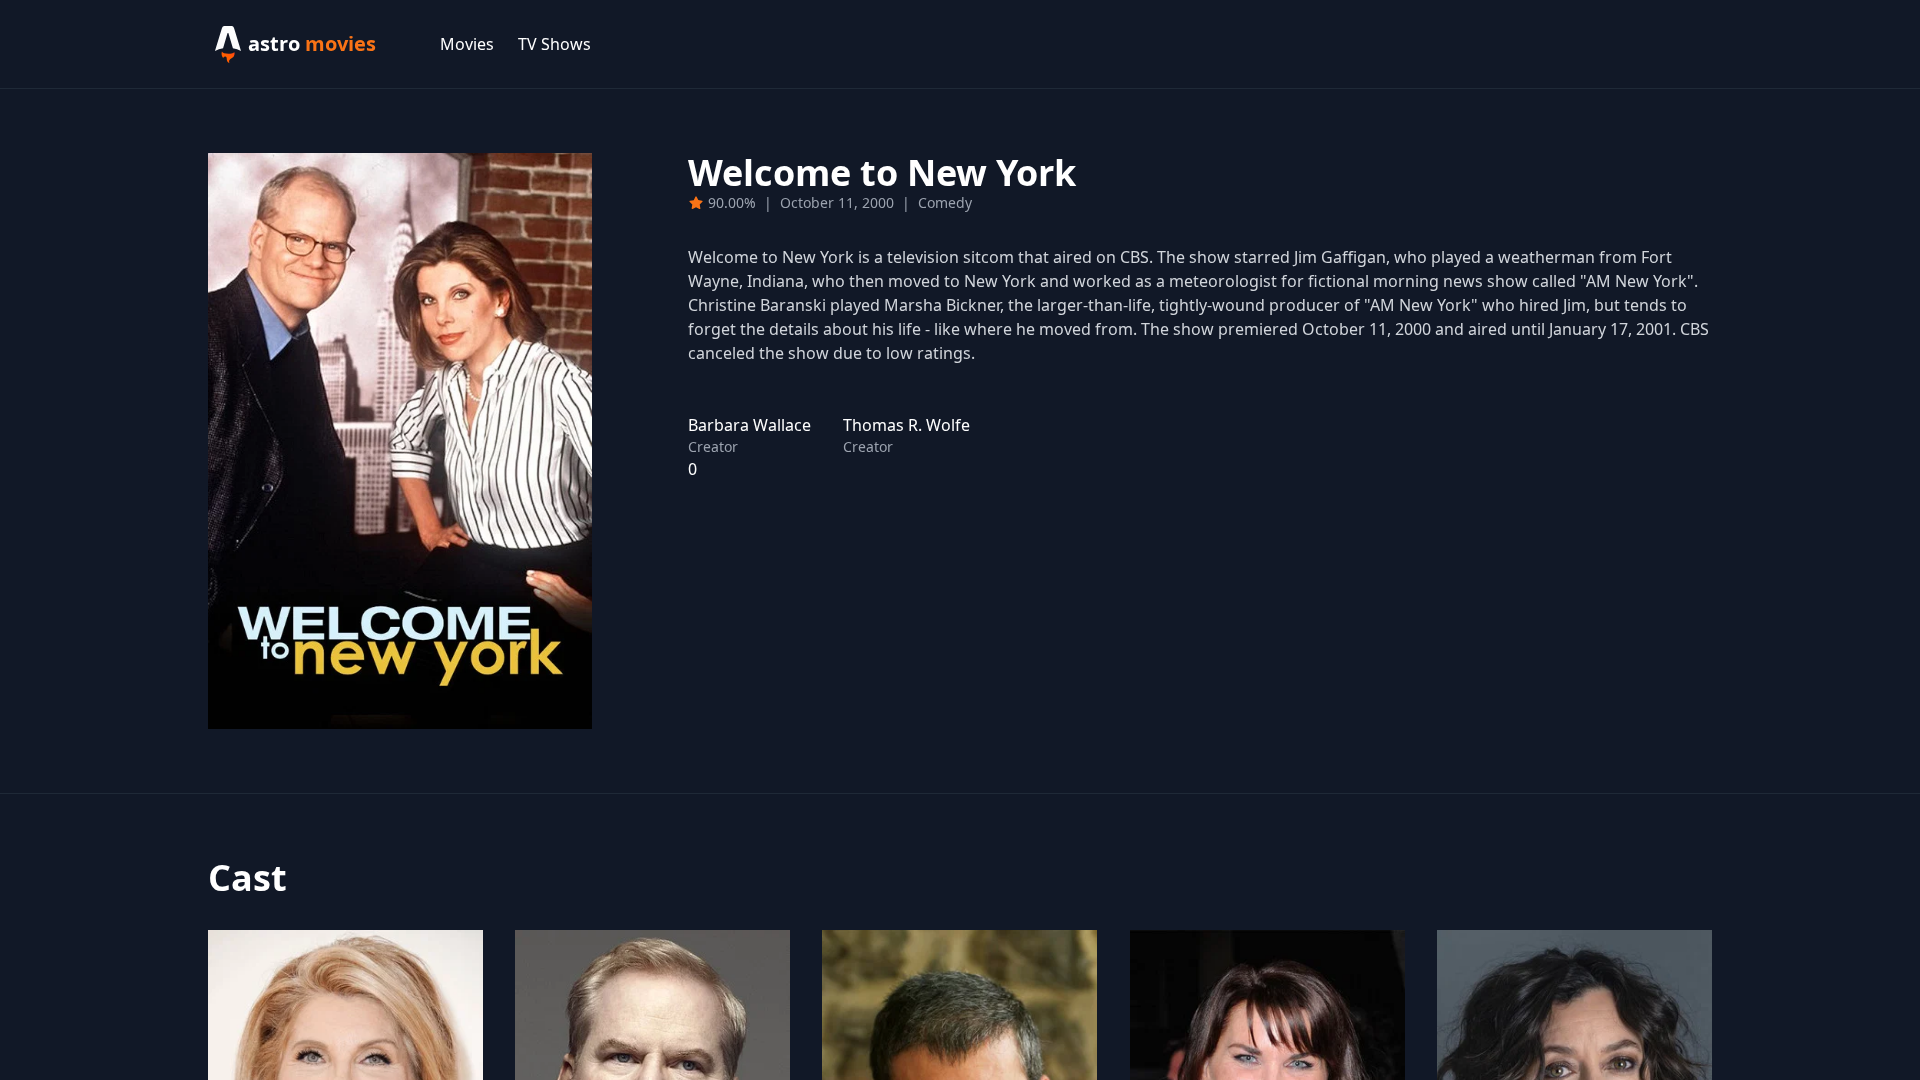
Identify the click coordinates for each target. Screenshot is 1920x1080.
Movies (467, 44)
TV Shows (554, 44)
